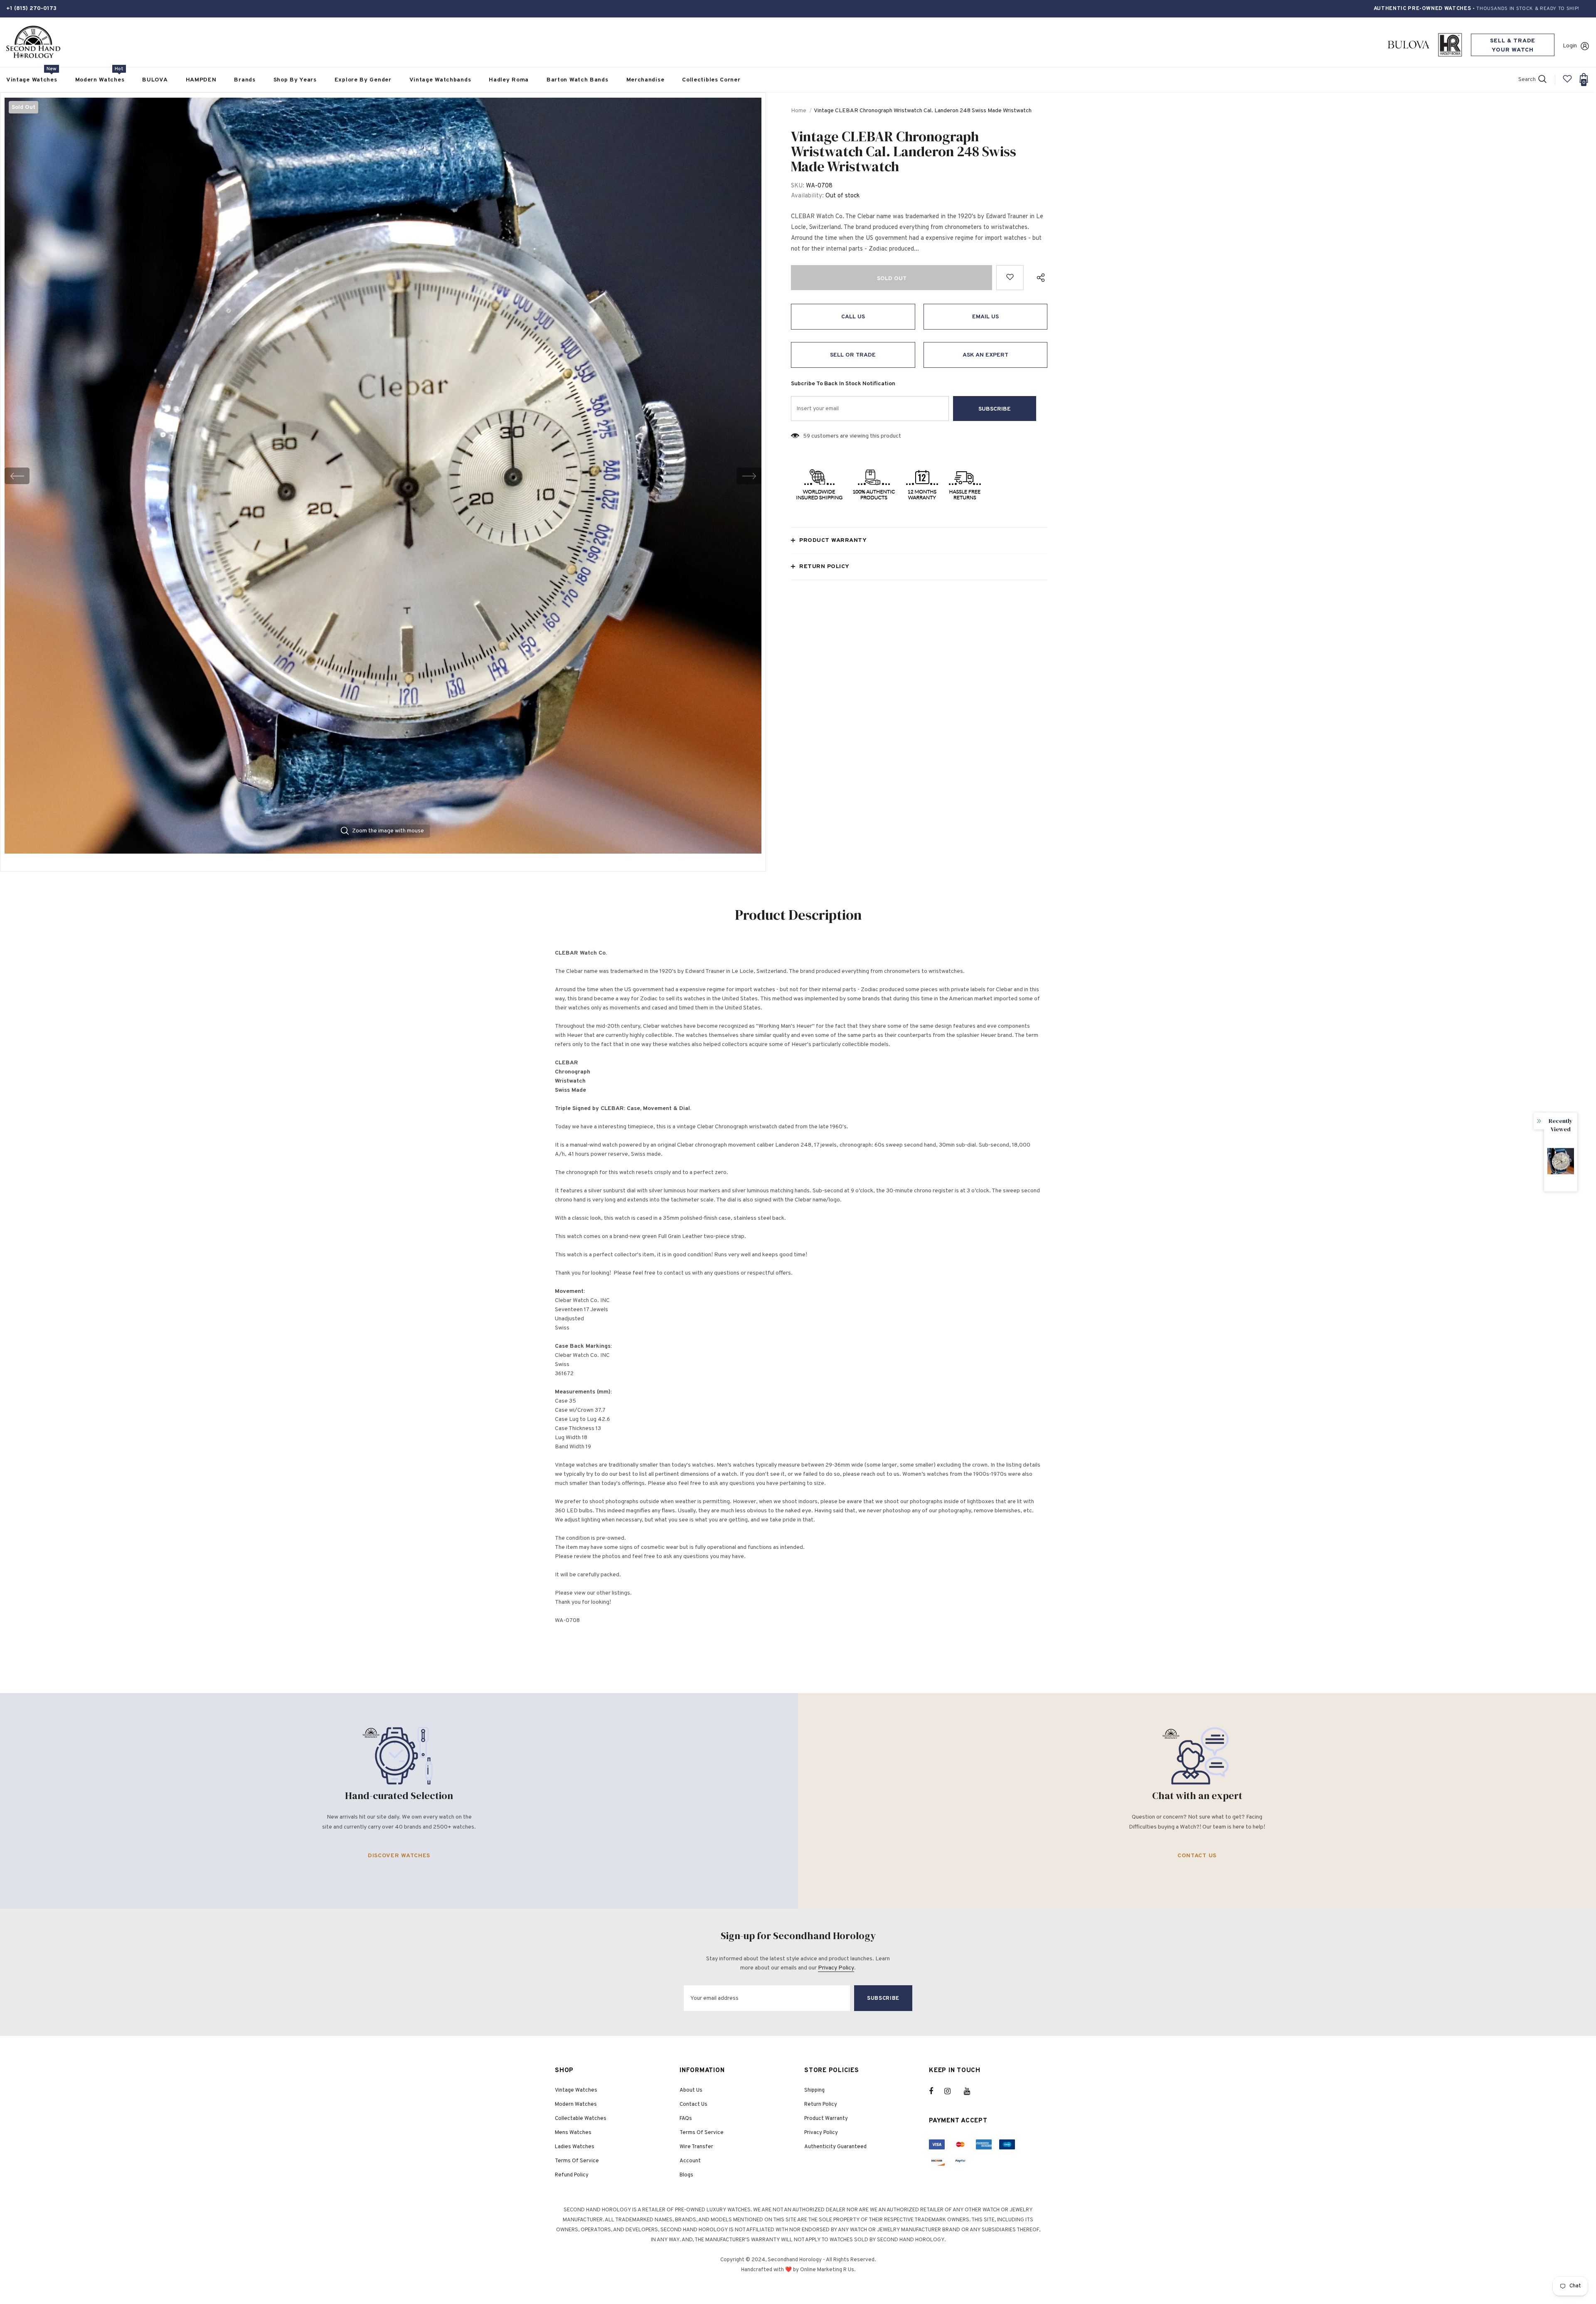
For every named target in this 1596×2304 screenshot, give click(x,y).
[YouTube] (971, 2091)
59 (807, 436)
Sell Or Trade (853, 355)
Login (1570, 46)
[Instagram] (952, 2091)
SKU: (798, 186)
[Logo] (33, 42)
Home (799, 111)
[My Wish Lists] (1567, 82)
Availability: (807, 196)
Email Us (985, 317)
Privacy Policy (836, 1968)
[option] (383, 476)
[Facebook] (936, 2091)
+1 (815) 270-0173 (31, 9)
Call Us (853, 317)
